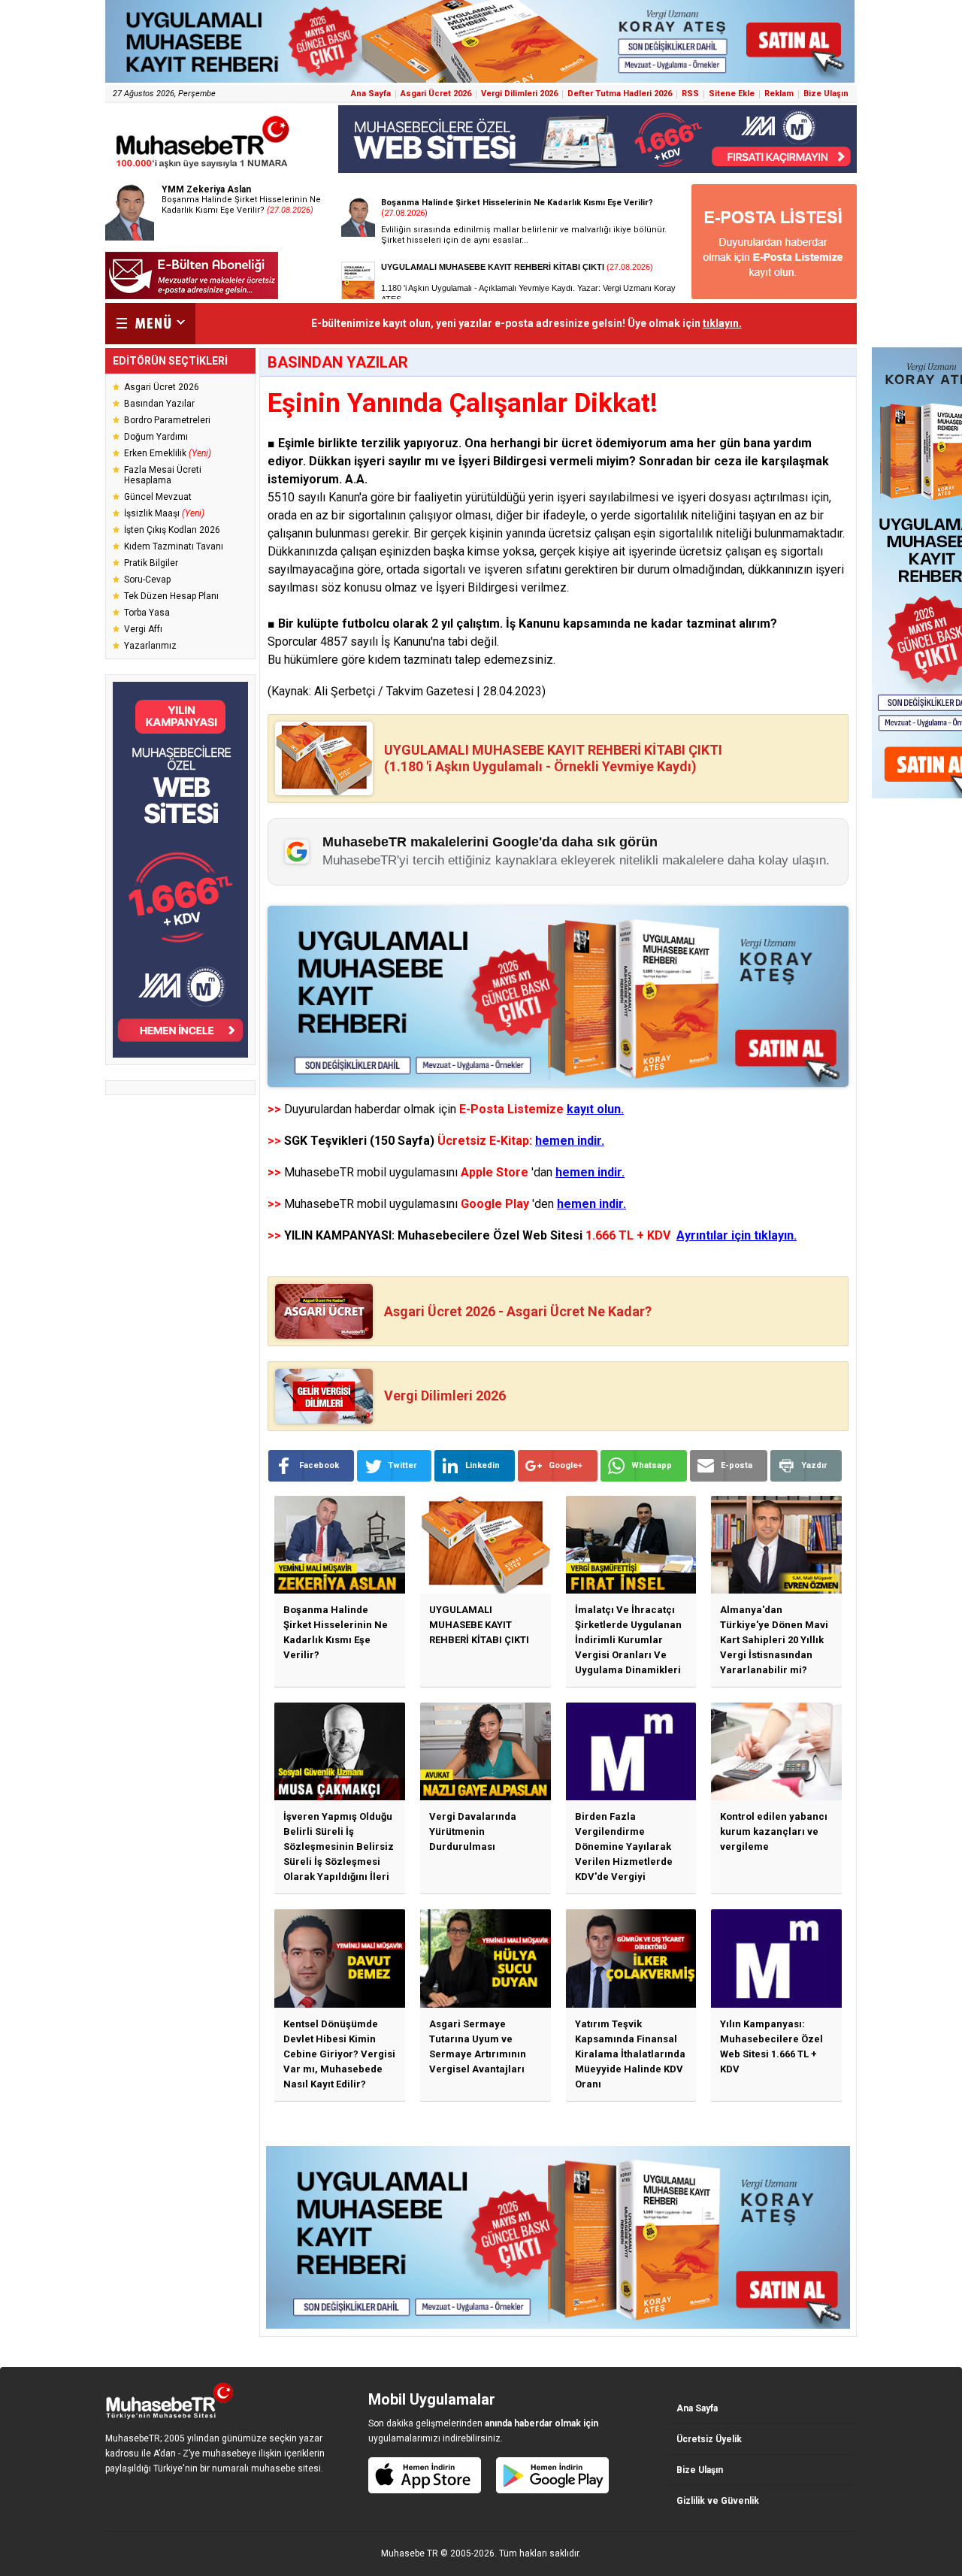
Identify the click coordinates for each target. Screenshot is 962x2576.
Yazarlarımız (150, 646)
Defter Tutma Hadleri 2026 (620, 94)
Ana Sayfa (371, 94)
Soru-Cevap (147, 580)
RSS (690, 94)
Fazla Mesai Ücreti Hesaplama (163, 475)
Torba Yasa (147, 613)
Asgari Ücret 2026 (436, 94)
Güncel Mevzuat (158, 497)
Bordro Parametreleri (167, 420)
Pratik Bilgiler (151, 563)
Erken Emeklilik (168, 453)
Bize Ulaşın (826, 94)
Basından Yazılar (159, 404)
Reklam (779, 94)
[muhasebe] (203, 168)
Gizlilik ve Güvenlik (718, 2501)
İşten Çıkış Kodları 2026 (172, 530)
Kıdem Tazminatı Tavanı (174, 546)
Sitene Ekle (732, 94)
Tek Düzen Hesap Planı (171, 596)
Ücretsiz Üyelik (709, 2439)
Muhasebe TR (410, 2553)
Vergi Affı (143, 629)
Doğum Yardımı (156, 437)
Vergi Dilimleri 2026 (519, 94)
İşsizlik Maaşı (164, 513)
